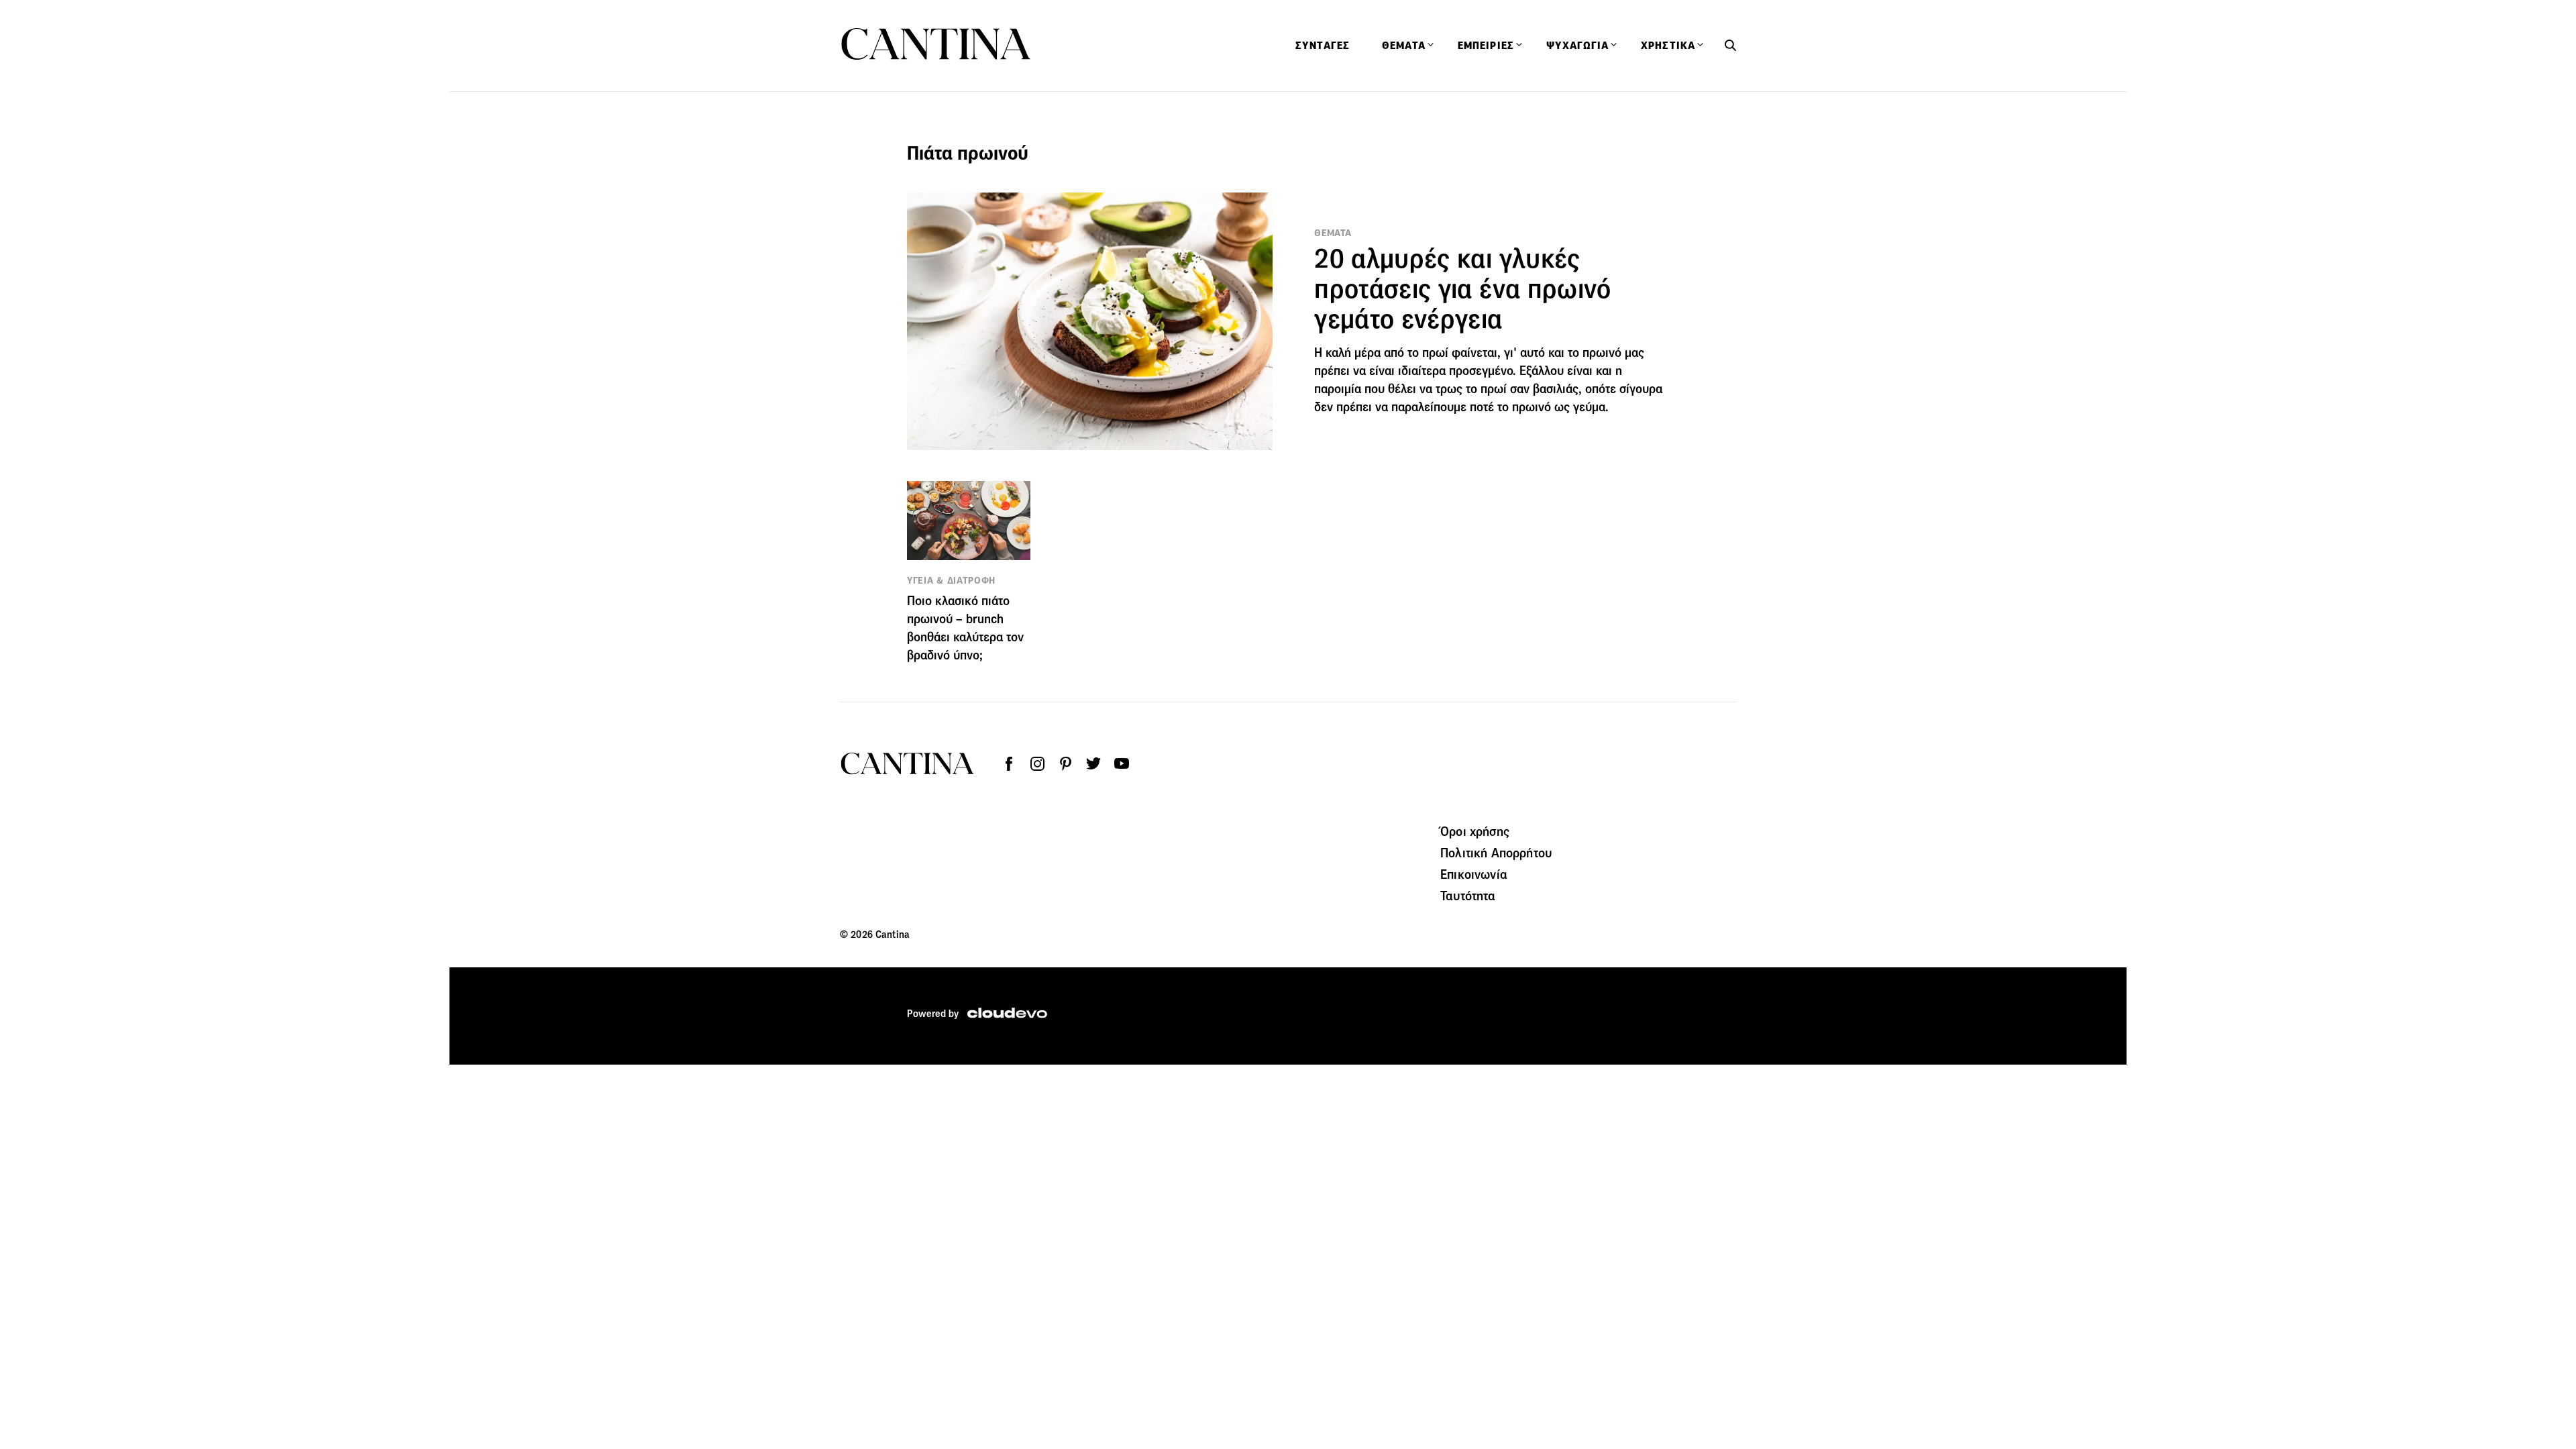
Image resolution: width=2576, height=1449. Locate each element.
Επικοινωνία (1474, 874)
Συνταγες (1323, 46)
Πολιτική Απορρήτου (1496, 853)
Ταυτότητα (1468, 896)
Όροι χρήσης (1475, 831)
